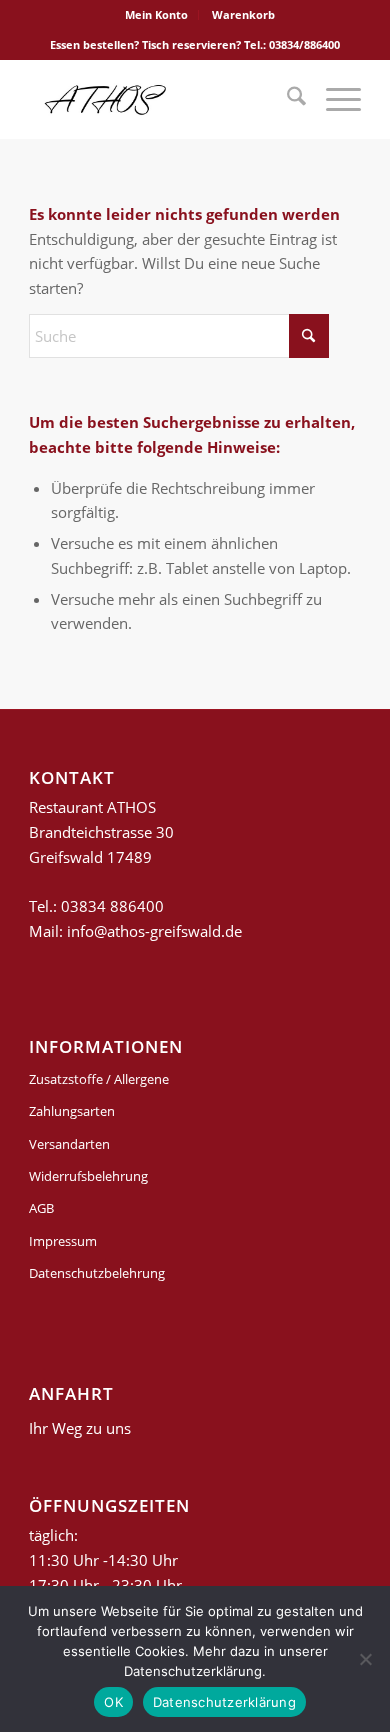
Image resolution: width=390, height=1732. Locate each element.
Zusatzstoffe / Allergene (99, 1079)
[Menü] (333, 99)
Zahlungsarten (72, 1111)
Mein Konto (156, 14)
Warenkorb (243, 14)
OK (113, 1702)
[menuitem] (157, 15)
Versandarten (69, 1144)
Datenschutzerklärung (224, 1702)
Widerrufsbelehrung (88, 1176)
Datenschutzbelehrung (97, 1273)
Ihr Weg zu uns (80, 1428)
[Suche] (286, 99)
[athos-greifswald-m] (161, 99)
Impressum (63, 1241)
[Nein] (365, 1659)
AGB (41, 1208)
